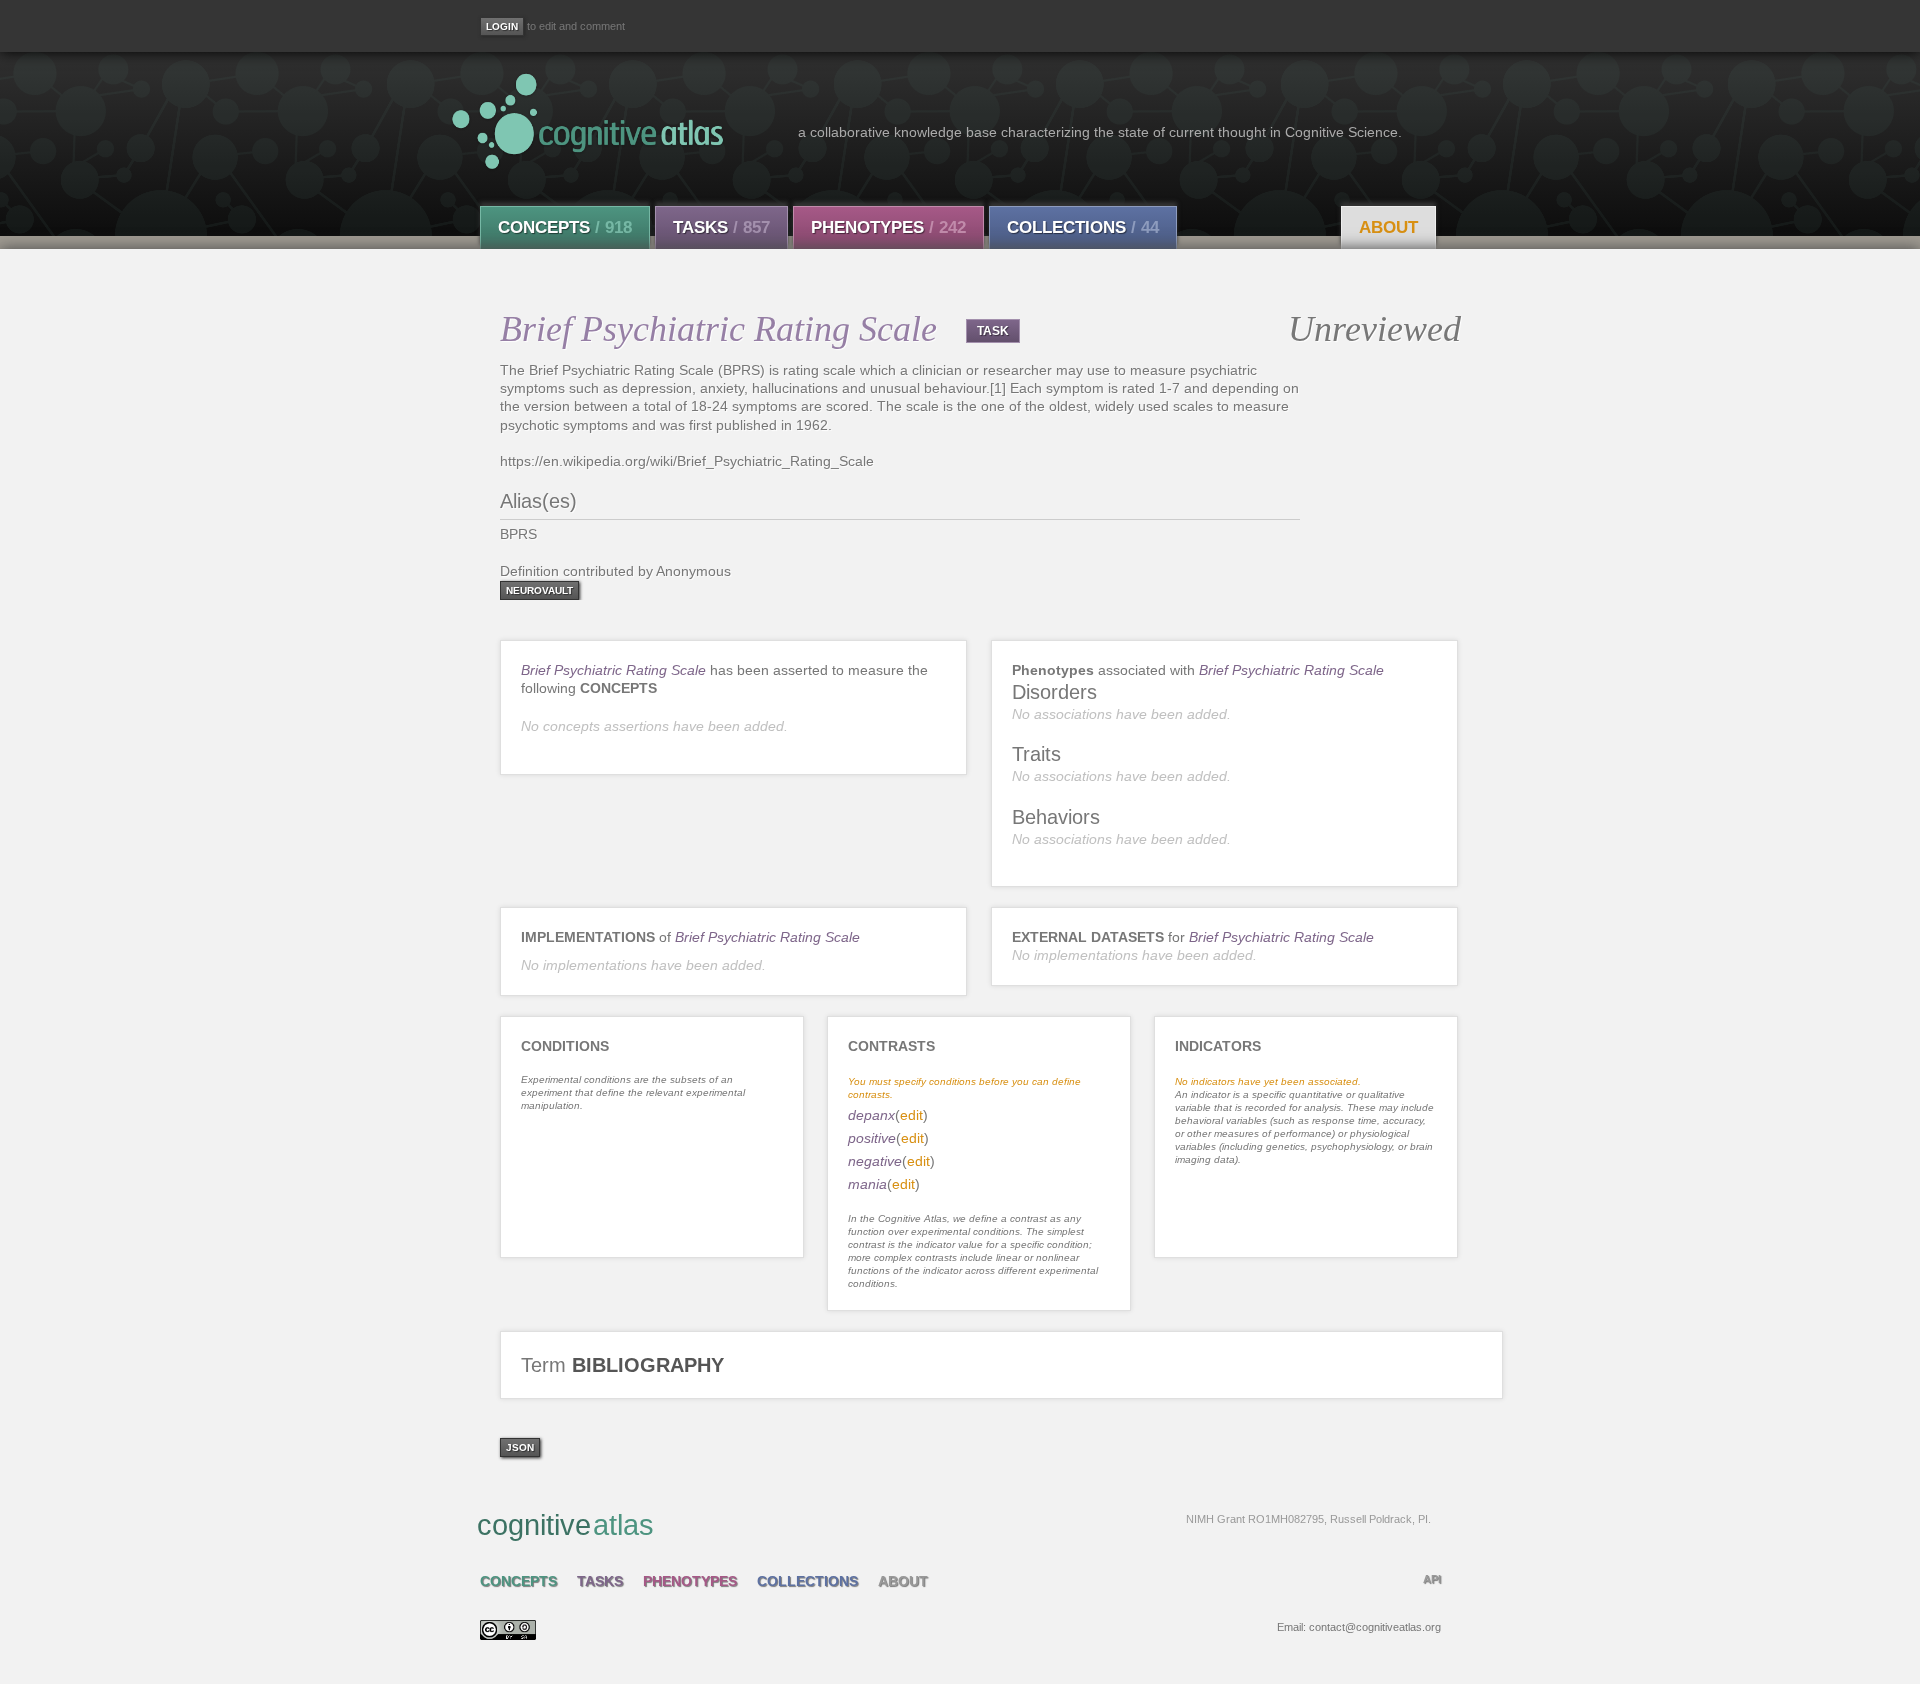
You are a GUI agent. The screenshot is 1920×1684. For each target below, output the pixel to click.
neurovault (539, 590)
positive (872, 1138)
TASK (993, 331)
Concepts (565, 227)
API (1432, 1579)
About (1388, 227)
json (520, 1447)
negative (875, 1161)
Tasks (721, 227)
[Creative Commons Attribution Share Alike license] (508, 1635)
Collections (1083, 227)
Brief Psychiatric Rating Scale (613, 670)
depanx (871, 1115)
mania (867, 1184)
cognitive (954, 1525)
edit (911, 1115)
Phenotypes (888, 227)
